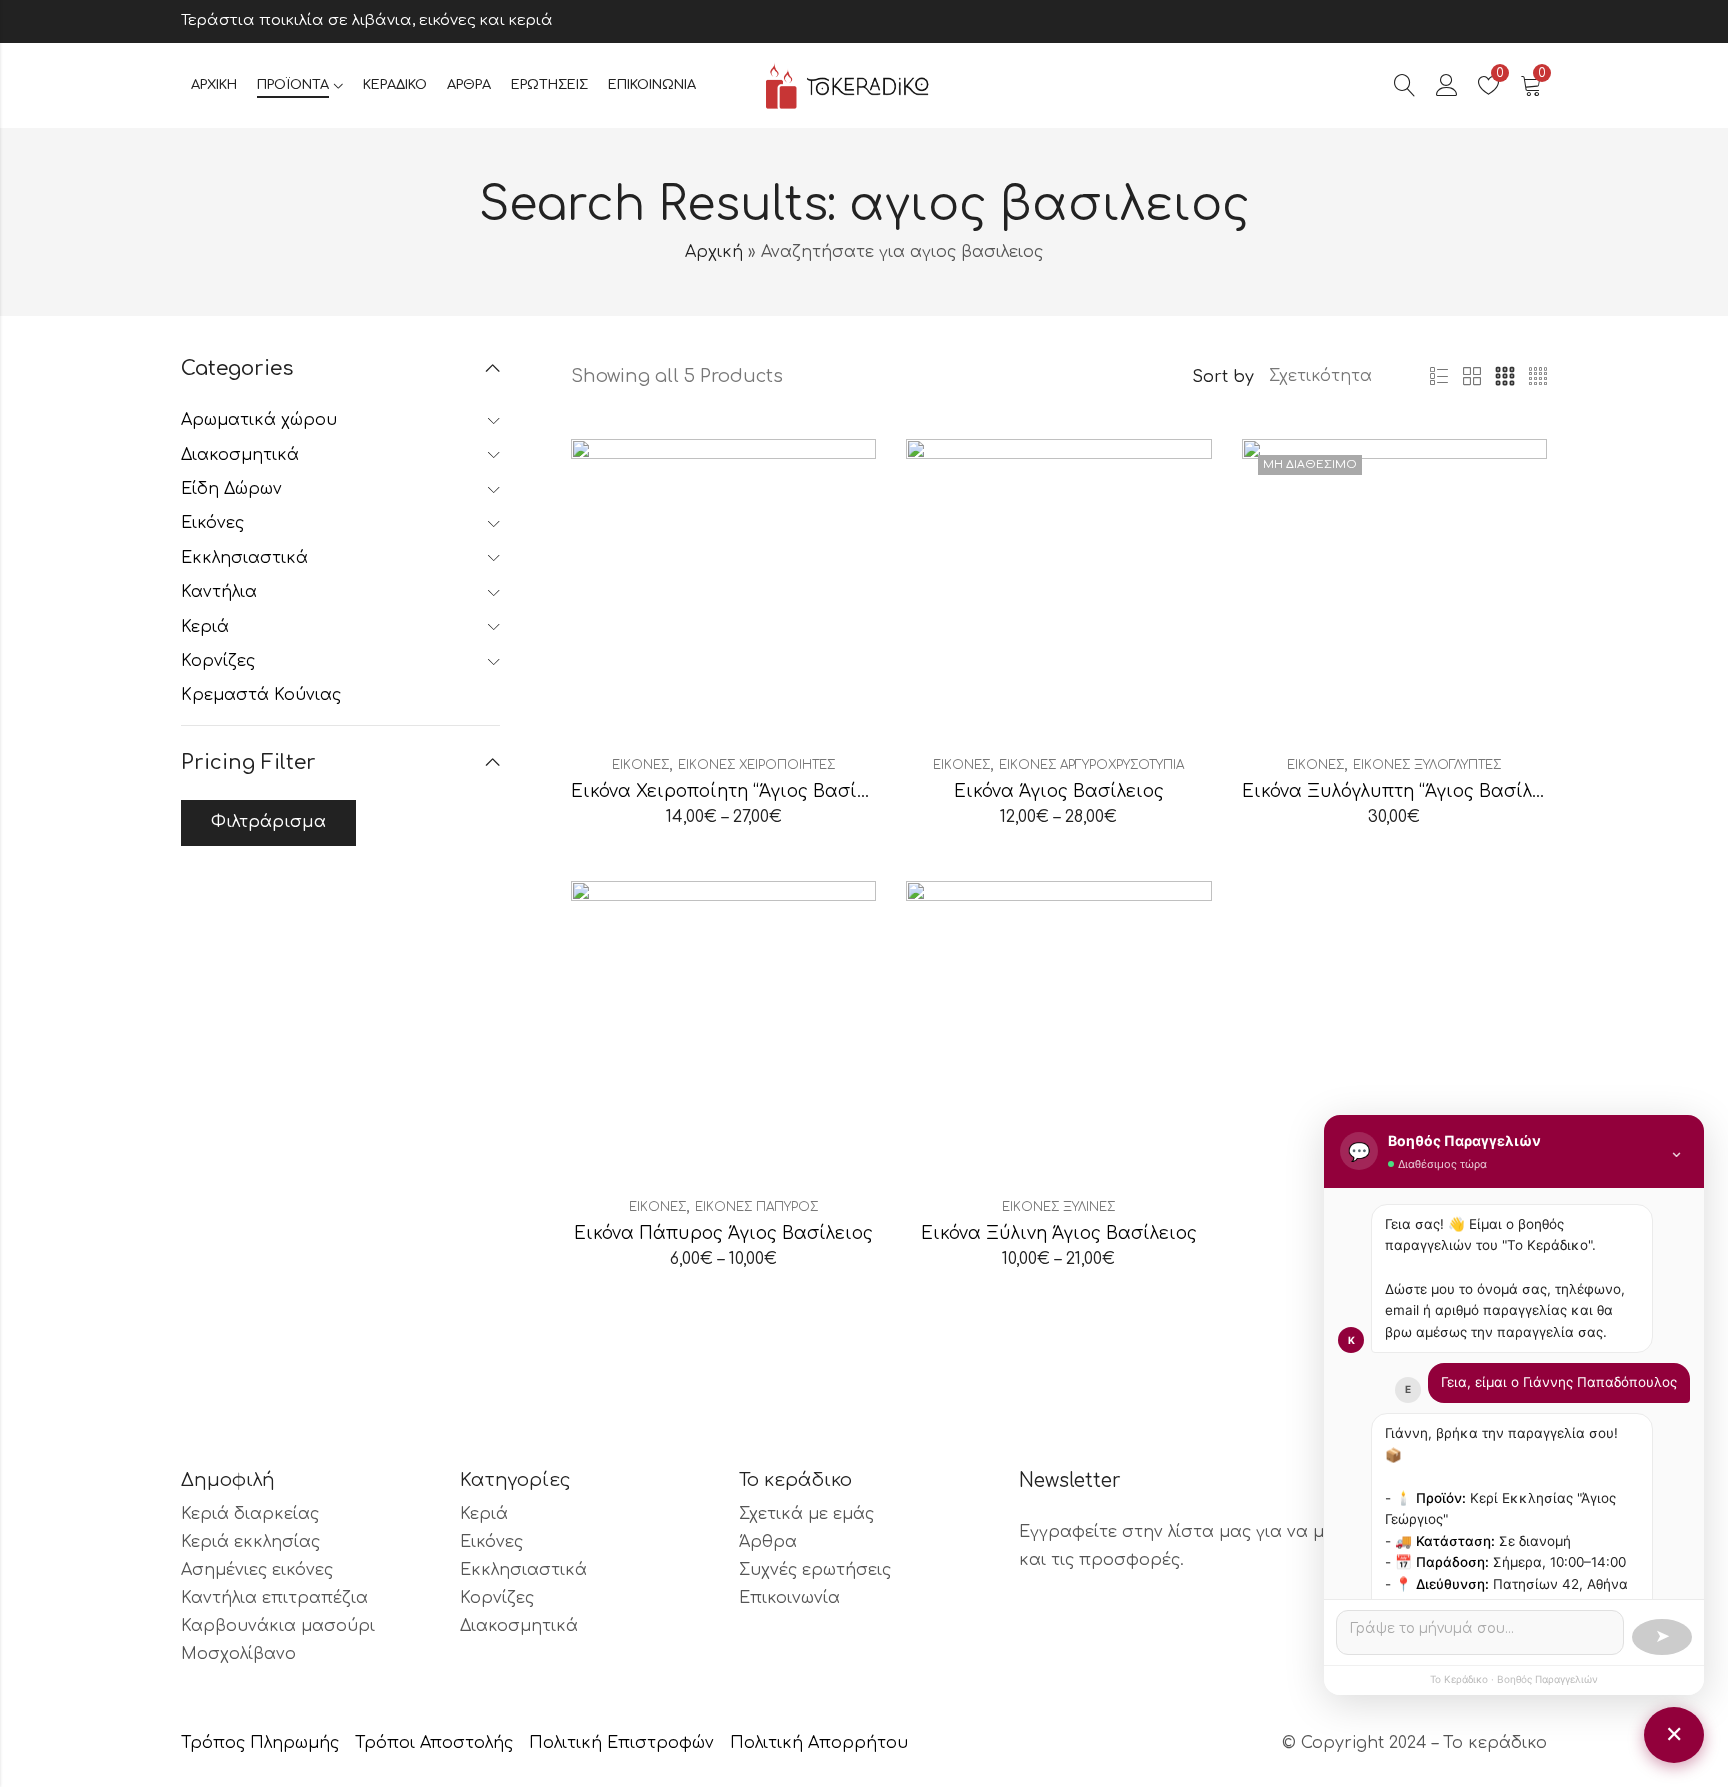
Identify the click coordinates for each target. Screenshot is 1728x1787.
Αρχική (714, 252)
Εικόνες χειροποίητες (756, 765)
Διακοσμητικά (240, 455)
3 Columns (1505, 377)
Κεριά (205, 627)
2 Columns (1472, 377)
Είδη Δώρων (231, 489)
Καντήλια (219, 592)
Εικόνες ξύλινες (1058, 1207)
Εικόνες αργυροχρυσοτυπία (1091, 765)
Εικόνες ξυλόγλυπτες (1427, 765)
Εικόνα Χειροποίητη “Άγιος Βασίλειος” (740, 791)
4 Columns (1538, 377)
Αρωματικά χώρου (259, 420)
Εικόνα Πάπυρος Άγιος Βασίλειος (723, 1233)
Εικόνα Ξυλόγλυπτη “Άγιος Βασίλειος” (1409, 791)
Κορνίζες (218, 661)
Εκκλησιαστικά (244, 558)
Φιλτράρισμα (268, 822)
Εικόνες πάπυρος (756, 1207)
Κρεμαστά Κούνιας (261, 695)
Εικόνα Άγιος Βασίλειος (1059, 791)
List (1439, 377)
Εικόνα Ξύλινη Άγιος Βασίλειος (1059, 1233)
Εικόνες (640, 765)
